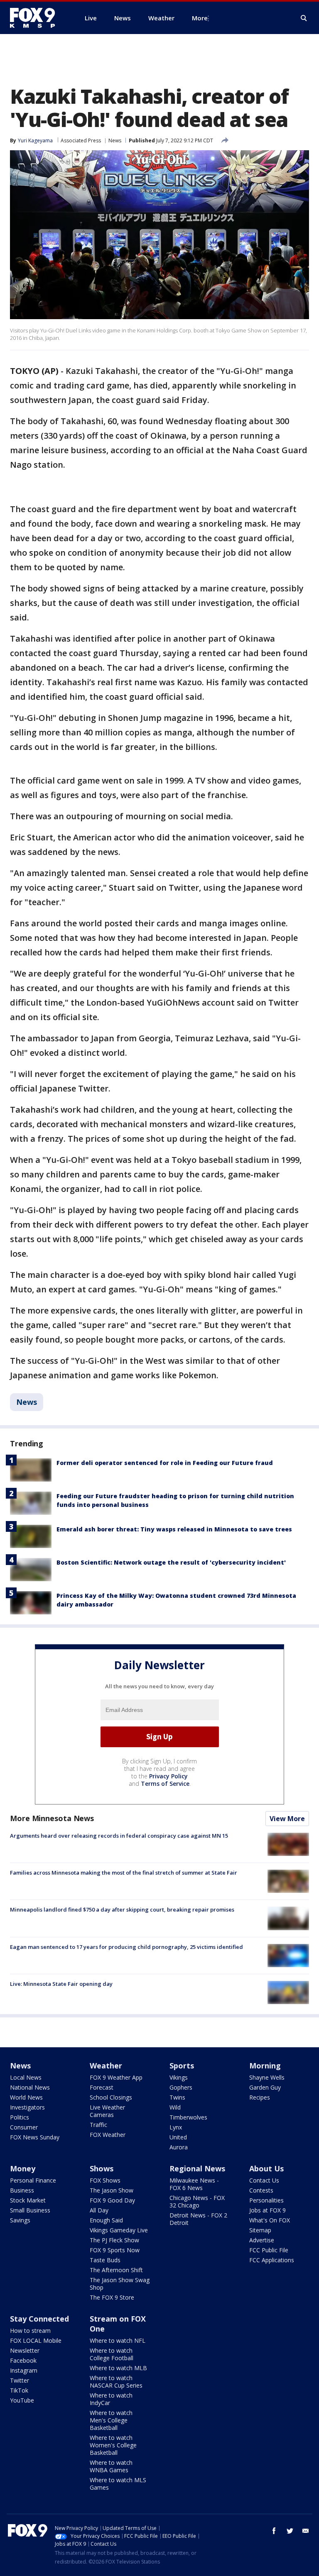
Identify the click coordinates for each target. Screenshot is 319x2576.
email (306, 2531)
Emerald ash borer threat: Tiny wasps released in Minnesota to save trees (174, 1529)
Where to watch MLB (118, 2368)
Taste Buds (105, 2260)
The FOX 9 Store (112, 2297)
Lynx (176, 2127)
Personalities (266, 2200)
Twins (177, 2097)
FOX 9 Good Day (112, 2200)
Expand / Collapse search (304, 18)
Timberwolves (188, 2117)
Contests (261, 2190)
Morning (265, 2066)
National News (30, 2087)
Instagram (24, 2370)
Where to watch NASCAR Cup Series (116, 2382)
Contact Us (264, 2180)
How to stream (30, 2331)
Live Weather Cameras (107, 2111)
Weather (106, 2066)
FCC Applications (272, 2260)
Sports (182, 2066)
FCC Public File (269, 2250)
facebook (274, 2531)
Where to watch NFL (118, 2340)
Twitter (20, 2380)
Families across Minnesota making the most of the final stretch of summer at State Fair (124, 1873)
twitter (290, 2531)
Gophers (181, 2087)
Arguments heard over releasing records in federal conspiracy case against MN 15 (119, 1836)
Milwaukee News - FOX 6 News (194, 2184)
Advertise (262, 2240)
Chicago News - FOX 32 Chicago (197, 2201)
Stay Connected (39, 2319)
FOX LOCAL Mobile (36, 2340)
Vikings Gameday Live (119, 2230)
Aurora (179, 2147)
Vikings (179, 2077)
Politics (20, 2117)
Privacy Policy (168, 1776)
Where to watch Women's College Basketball (113, 2445)
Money (23, 2168)
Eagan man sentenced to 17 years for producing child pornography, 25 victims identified (126, 1947)
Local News (26, 2077)
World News (26, 2097)
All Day (99, 2210)
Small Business (30, 2210)
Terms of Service (165, 1784)
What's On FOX (270, 2220)
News (115, 140)
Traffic (98, 2125)
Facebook (23, 2360)
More (200, 18)
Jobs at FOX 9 (267, 2210)
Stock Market (28, 2200)
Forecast (102, 2087)
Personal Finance (33, 2180)
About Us (266, 2168)
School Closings (111, 2097)
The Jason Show (112, 2190)
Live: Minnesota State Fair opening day (61, 1984)
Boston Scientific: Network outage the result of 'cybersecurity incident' (171, 1562)
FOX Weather (108, 2135)
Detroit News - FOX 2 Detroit (198, 2219)
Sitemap (260, 2230)
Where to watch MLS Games (118, 2484)
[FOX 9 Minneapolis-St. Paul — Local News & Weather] (37, 18)
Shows (102, 2168)
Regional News (197, 2168)
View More (287, 1819)
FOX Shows (105, 2180)
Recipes (260, 2097)
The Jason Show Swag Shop (120, 2284)
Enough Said (106, 2220)
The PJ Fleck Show (114, 2240)
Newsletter (25, 2350)
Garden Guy (265, 2087)
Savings (20, 2220)
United (178, 2137)
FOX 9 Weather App (116, 2077)
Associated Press (81, 140)
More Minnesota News (52, 1818)
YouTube (22, 2400)
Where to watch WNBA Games (111, 2466)
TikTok (19, 2390)
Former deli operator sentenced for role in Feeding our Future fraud (165, 1463)
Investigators (27, 2107)
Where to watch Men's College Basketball (111, 2420)
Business (22, 2190)
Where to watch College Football (112, 2354)
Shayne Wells (267, 2077)
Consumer (24, 2127)
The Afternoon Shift (116, 2270)
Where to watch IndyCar (111, 2399)
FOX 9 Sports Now (115, 2250)
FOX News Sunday (35, 2137)
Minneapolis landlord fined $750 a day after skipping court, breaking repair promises (122, 1909)
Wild (175, 2107)
